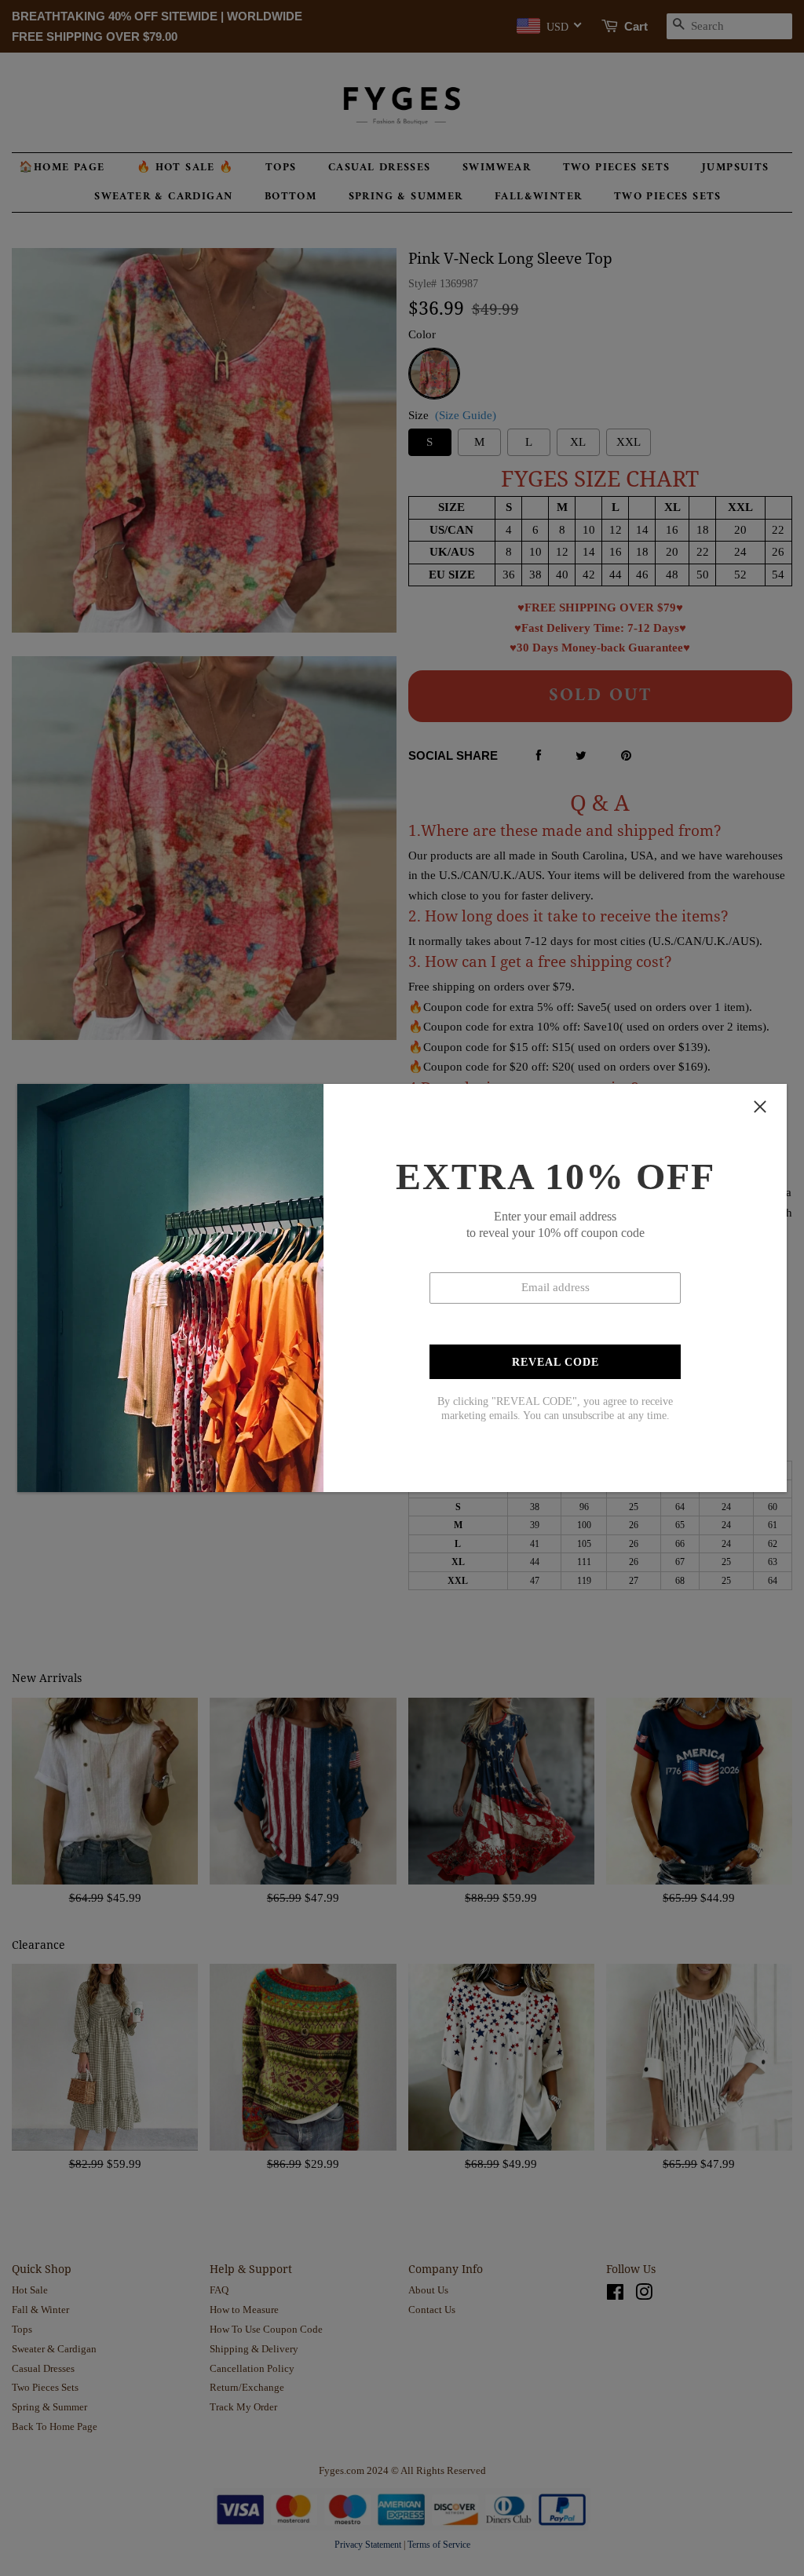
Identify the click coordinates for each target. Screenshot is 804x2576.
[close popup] (760, 1107)
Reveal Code (555, 1362)
